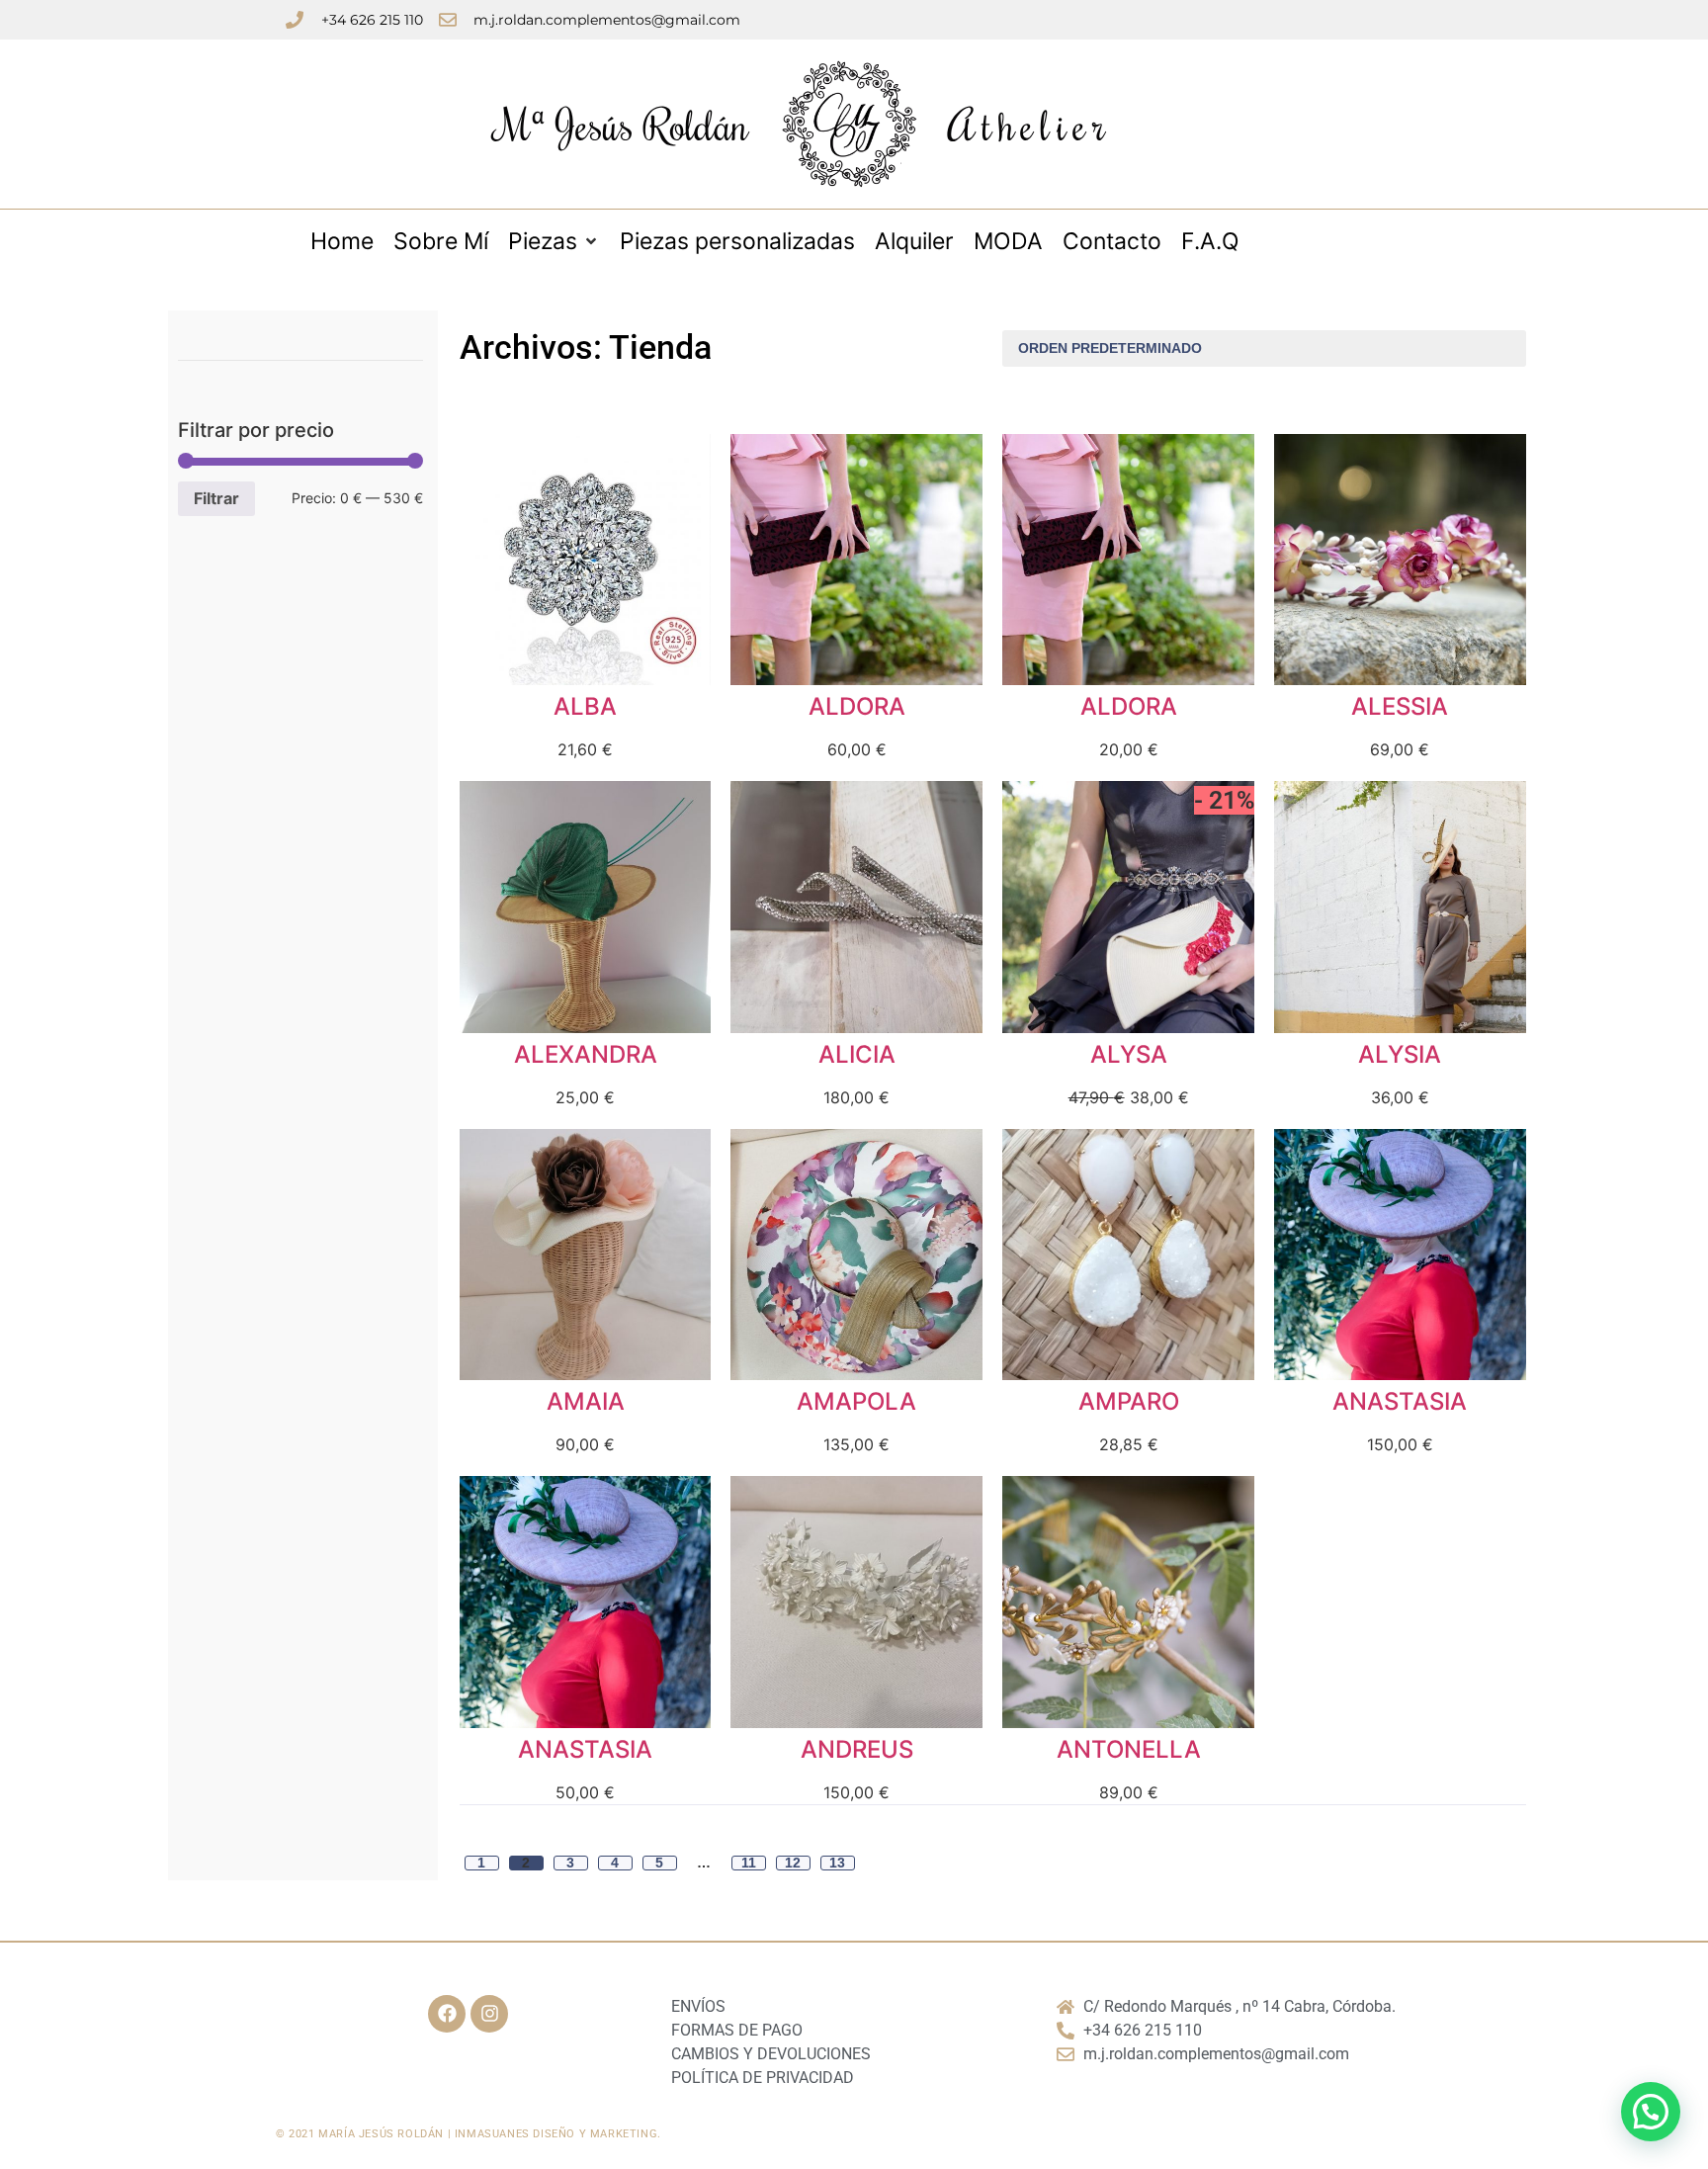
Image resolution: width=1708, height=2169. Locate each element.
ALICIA (857, 1054)
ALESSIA (1400, 706)
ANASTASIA (1400, 1401)
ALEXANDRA (586, 1054)
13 (837, 1863)
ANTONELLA (1129, 1749)
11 (749, 1863)
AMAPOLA (856, 1401)
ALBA (585, 706)
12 (793, 1863)
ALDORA (857, 706)
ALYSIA (1400, 1054)
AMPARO (1129, 1401)
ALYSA (1129, 1054)
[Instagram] (489, 2014)
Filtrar (216, 498)
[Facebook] (447, 2014)
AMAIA (586, 1401)
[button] (1651, 2112)
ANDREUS (857, 1749)
